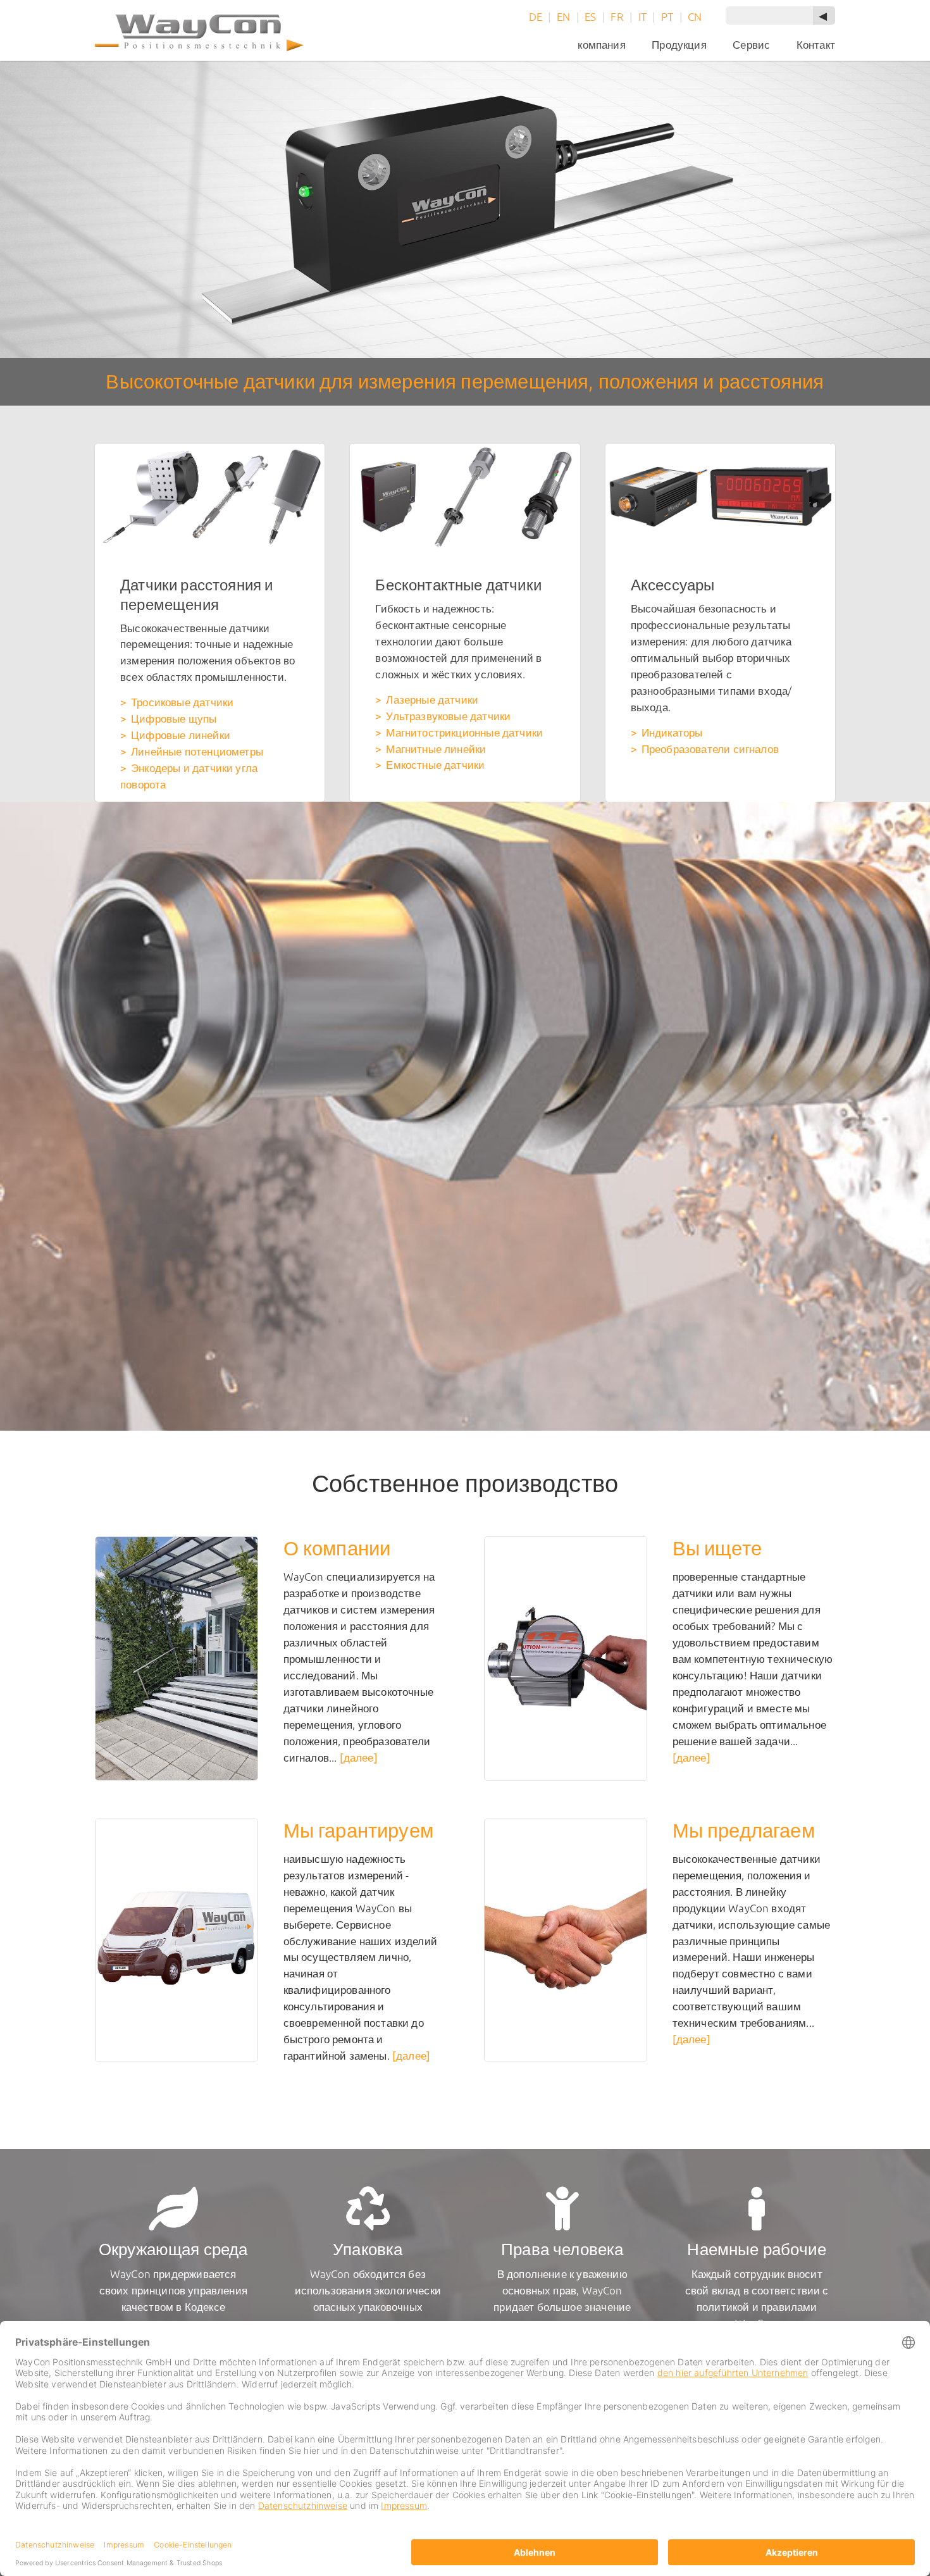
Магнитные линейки (436, 749)
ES (590, 17)
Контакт (816, 45)
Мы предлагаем (744, 1830)
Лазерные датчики (432, 700)
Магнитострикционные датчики (464, 732)
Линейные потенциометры (197, 751)
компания (601, 45)
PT (667, 17)
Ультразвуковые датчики (448, 716)
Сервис (751, 45)
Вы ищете (717, 1548)
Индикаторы (672, 732)
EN (563, 17)
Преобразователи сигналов (710, 749)
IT (642, 17)
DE (536, 17)
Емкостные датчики (435, 765)
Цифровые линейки (181, 735)
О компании (337, 1548)
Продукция (679, 45)
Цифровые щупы (174, 719)
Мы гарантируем (358, 1830)
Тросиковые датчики (182, 702)
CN (695, 17)
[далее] (359, 1758)
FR (617, 17)
